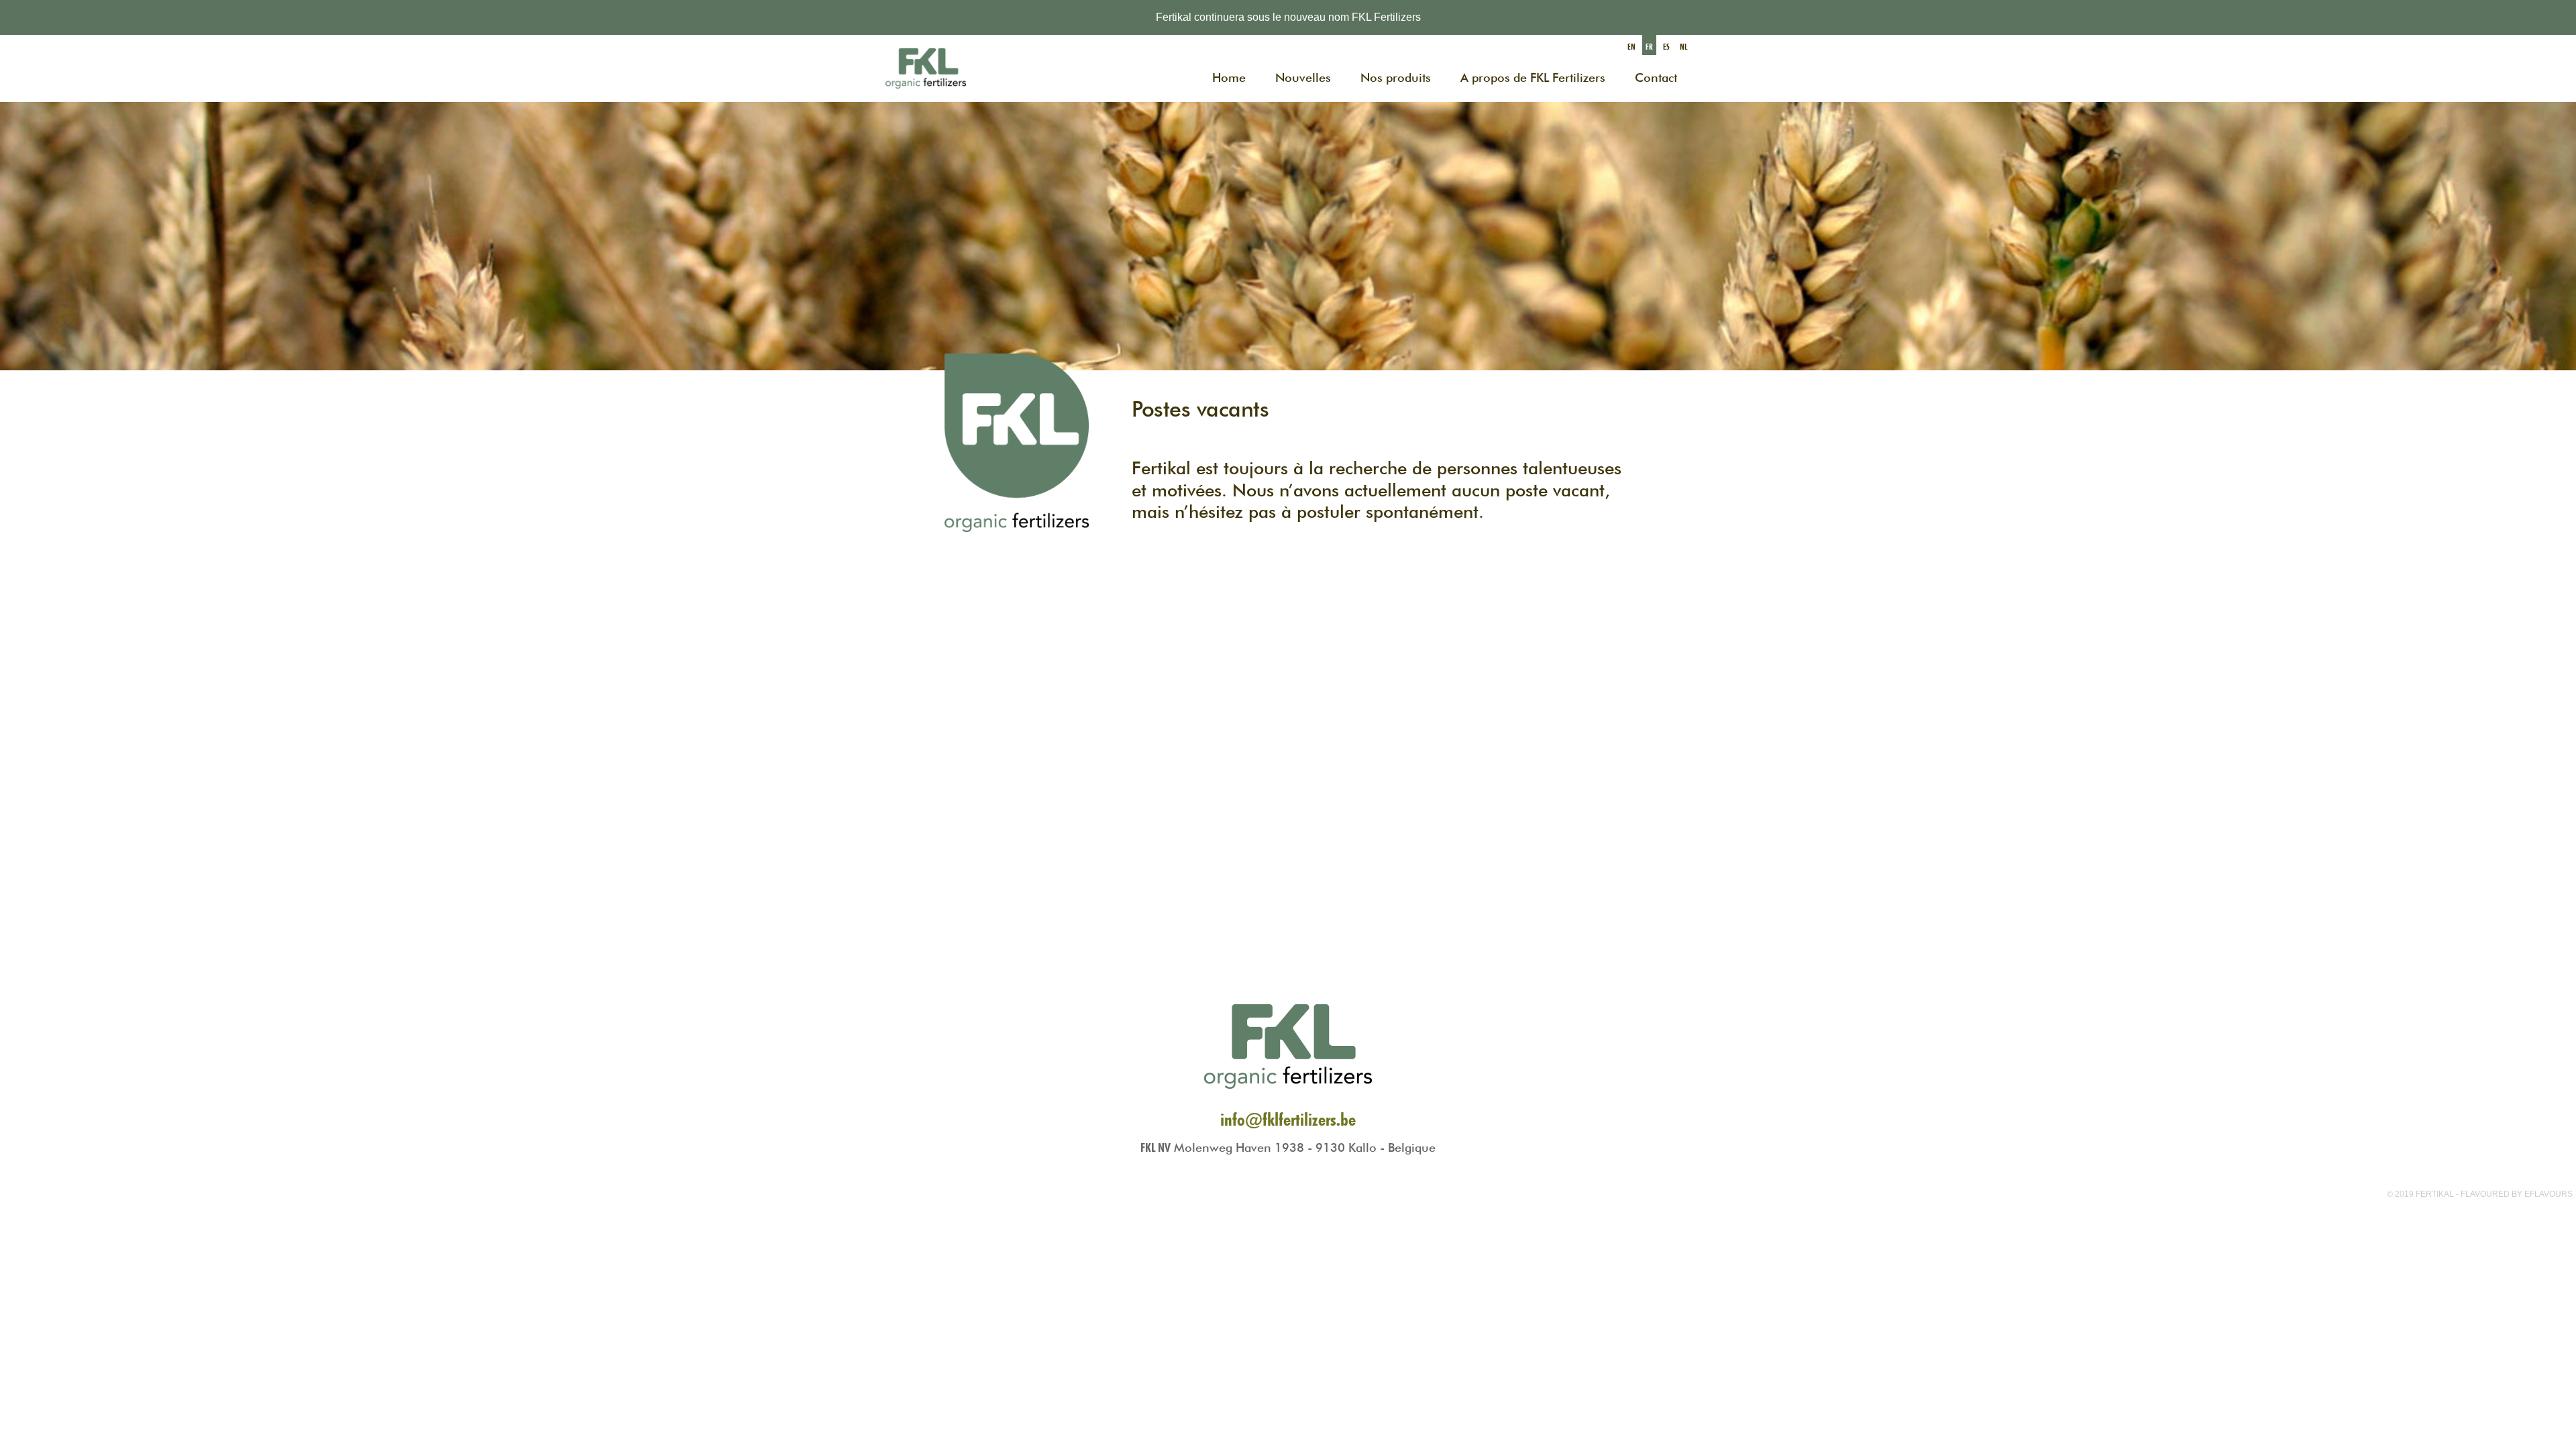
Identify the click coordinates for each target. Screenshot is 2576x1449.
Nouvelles (1303, 77)
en (1631, 47)
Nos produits (1396, 77)
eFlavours (2548, 1194)
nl (1683, 47)
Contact (1656, 77)
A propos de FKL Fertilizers (1533, 77)
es (1666, 47)
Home (1229, 77)
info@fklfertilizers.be (1288, 1119)
